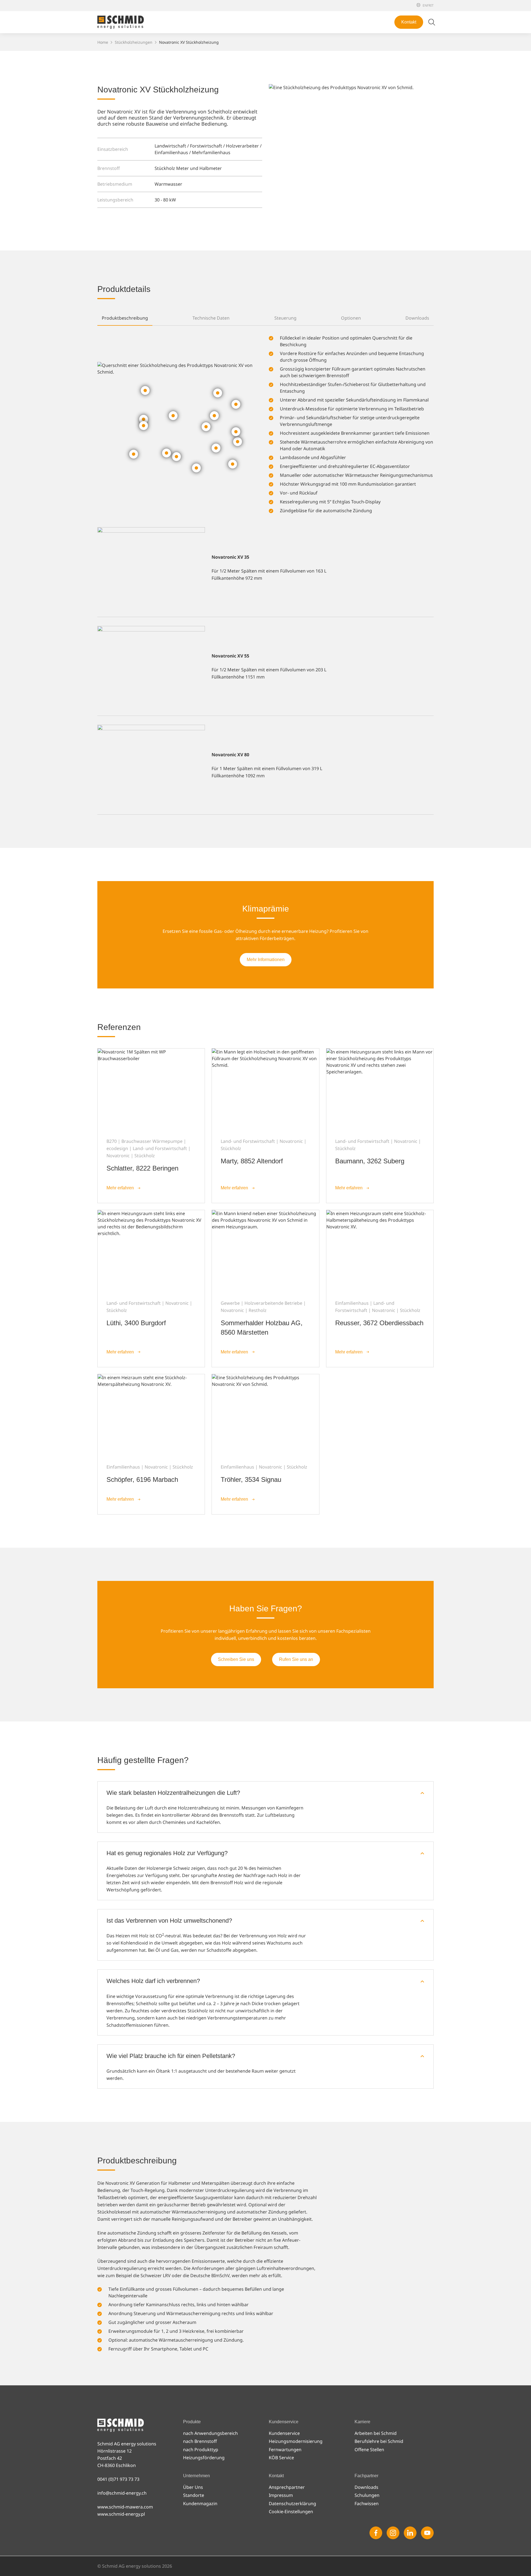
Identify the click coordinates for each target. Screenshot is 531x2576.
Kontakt (409, 22)
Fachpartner (393, 10)
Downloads (366, 2487)
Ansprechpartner (287, 2487)
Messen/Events (395, 5)
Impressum (281, 2495)
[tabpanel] (265, 570)
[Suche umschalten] (432, 22)
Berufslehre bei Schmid (320, 223)
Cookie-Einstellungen (291, 2512)
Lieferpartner (310, 72)
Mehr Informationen (266, 960)
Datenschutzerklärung (292, 2503)
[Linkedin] (410, 2533)
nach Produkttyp (201, 2450)
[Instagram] (393, 2533)
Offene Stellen (311, 232)
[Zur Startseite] (121, 22)
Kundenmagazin (313, 81)
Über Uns (306, 45)
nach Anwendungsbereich (210, 2433)
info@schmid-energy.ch (122, 2493)
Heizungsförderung (204, 2458)
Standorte (306, 54)
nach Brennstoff (200, 2441)
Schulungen (367, 2495)
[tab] (125, 318)
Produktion (308, 63)
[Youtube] (427, 2533)
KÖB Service (281, 2458)
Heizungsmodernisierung (296, 2441)
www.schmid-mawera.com (125, 2507)
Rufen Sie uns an (296, 1659)
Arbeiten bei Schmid (317, 214)
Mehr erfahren (120, 1188)
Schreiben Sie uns (236, 1659)
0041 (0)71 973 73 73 (118, 2479)
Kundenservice (284, 2433)
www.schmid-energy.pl (121, 2514)
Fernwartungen (285, 2450)
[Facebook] (376, 2533)
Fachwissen (367, 2503)
